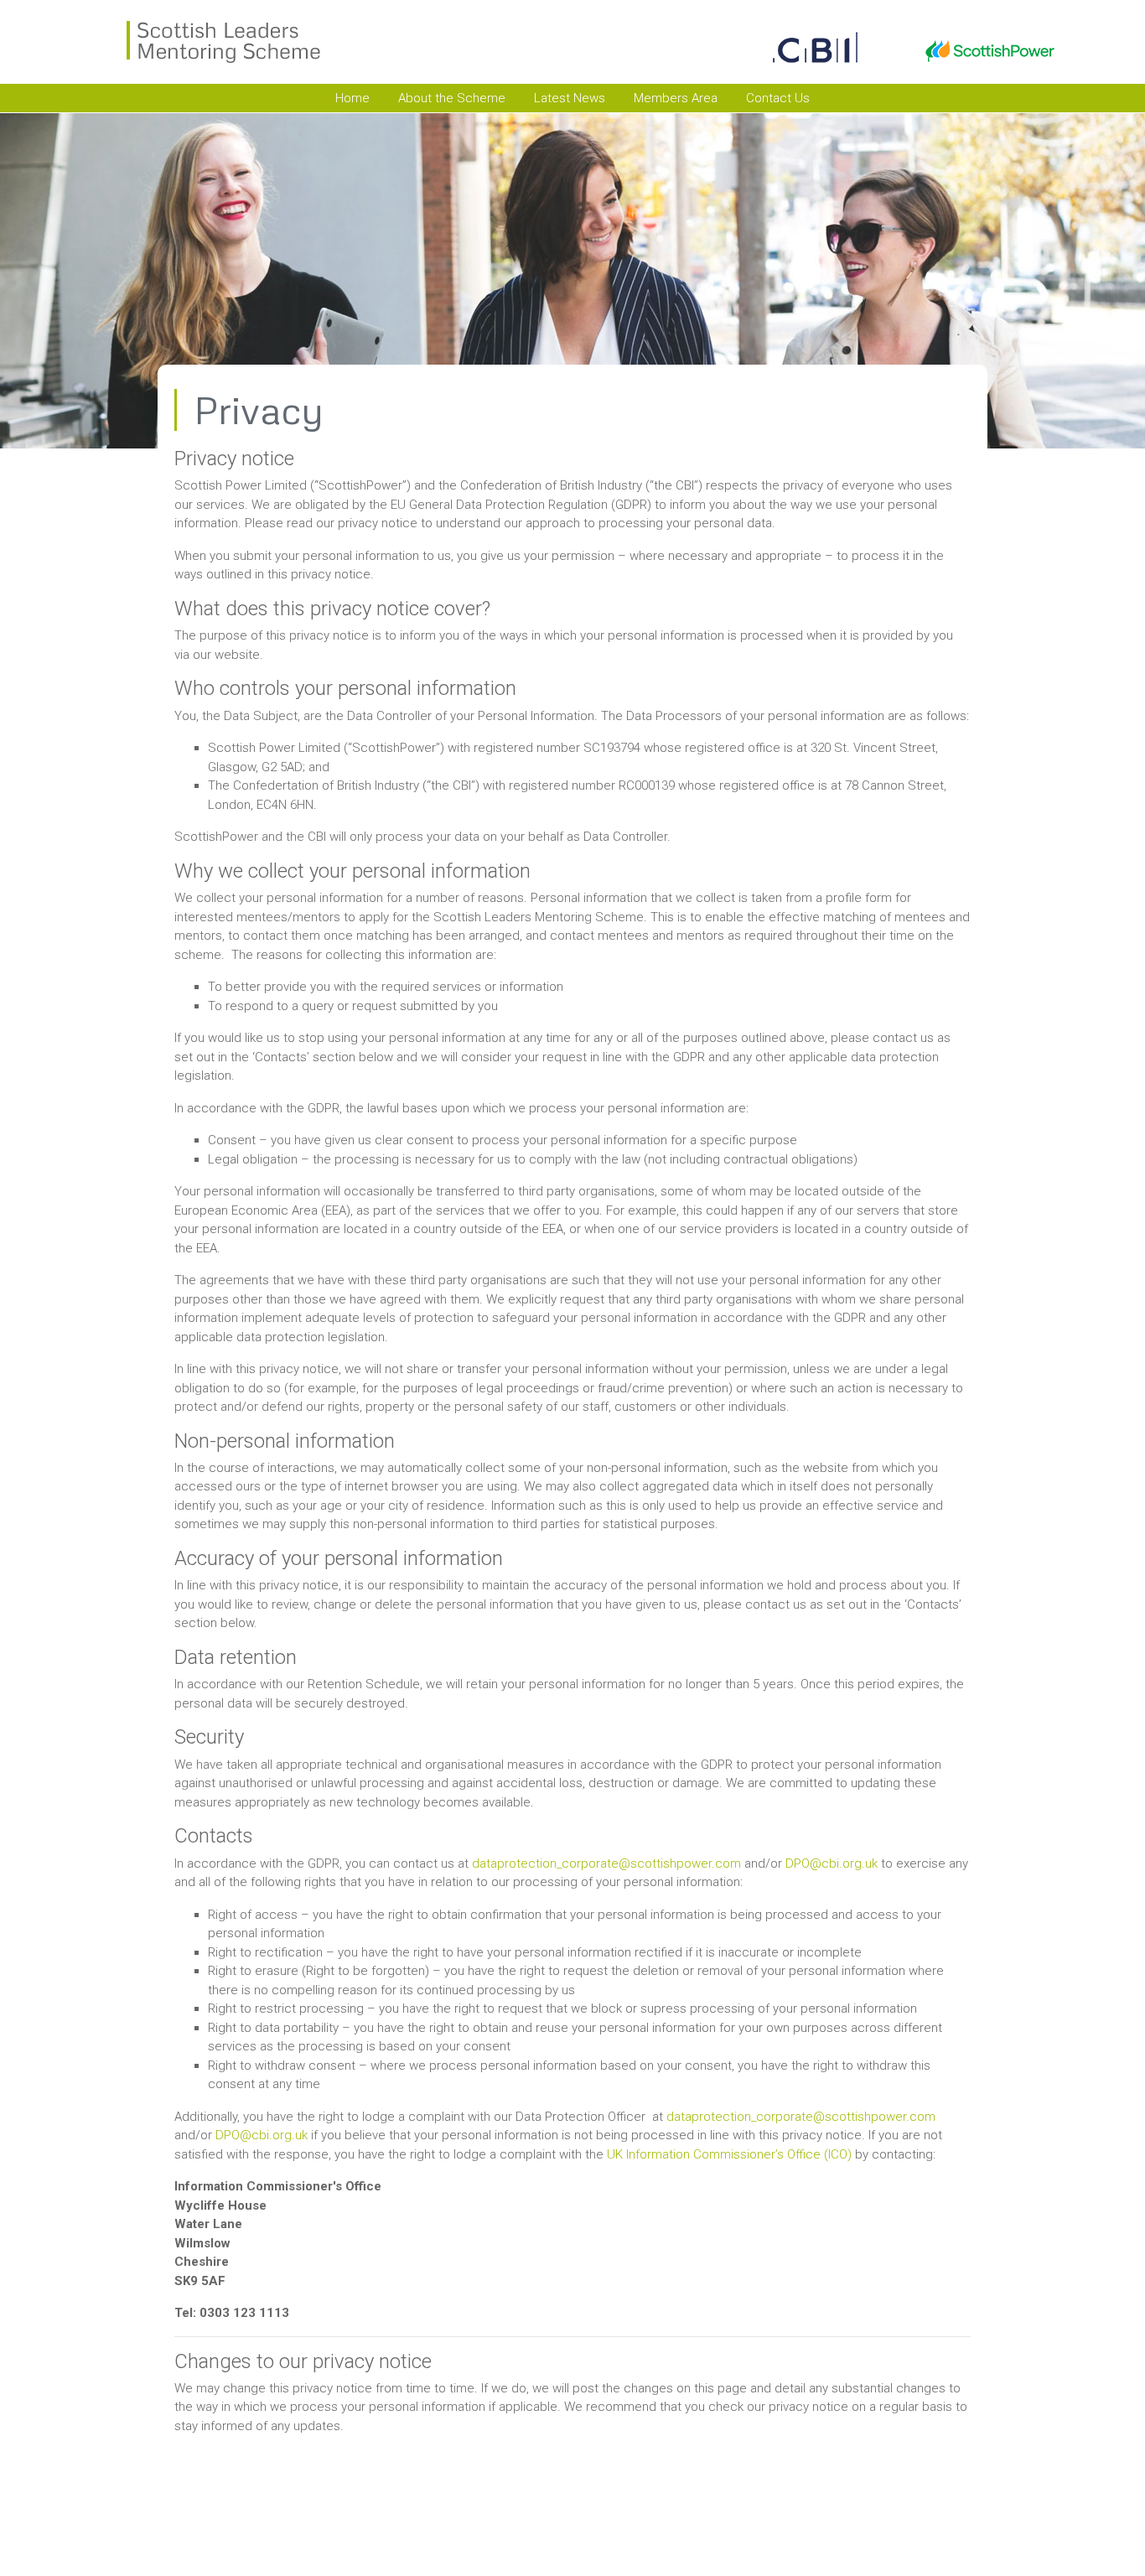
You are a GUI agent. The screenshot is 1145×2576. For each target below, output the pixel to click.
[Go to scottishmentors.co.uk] (114, 42)
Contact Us (778, 98)
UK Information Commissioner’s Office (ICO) (729, 2154)
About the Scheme (452, 98)
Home (352, 98)
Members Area (676, 98)
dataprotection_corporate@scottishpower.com (606, 1863)
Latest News (570, 98)
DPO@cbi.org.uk (832, 1863)
